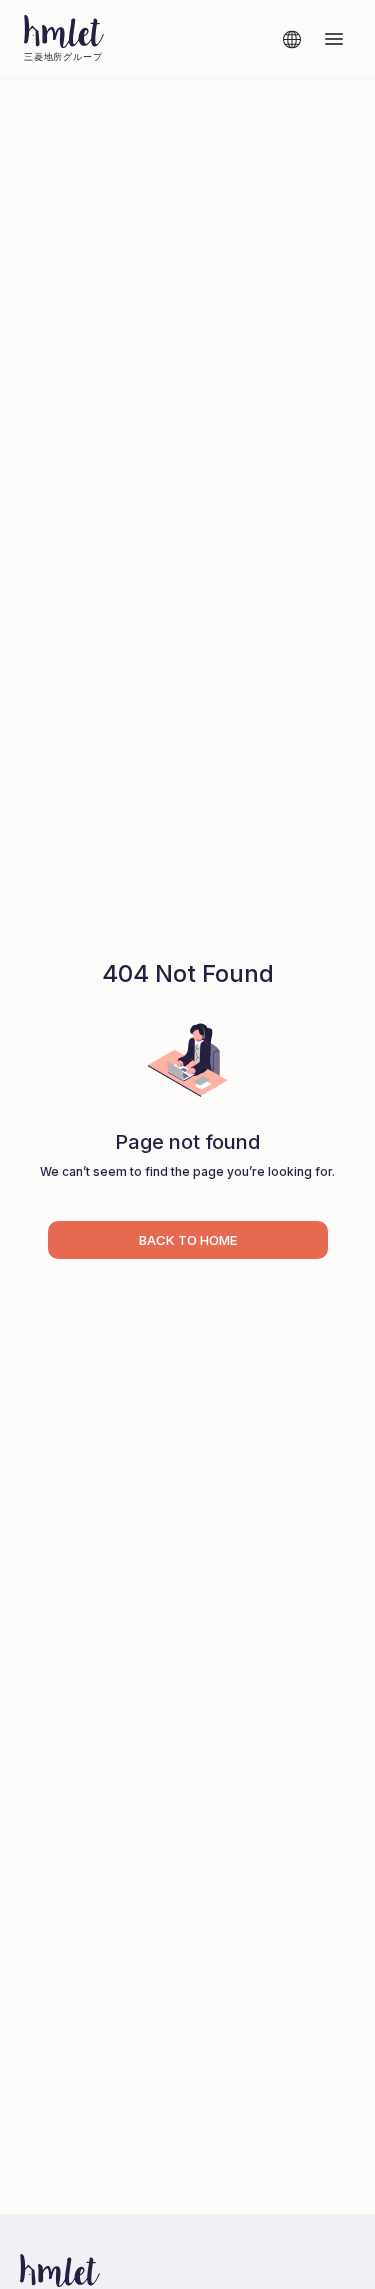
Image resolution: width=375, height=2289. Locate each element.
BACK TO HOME (188, 1240)
